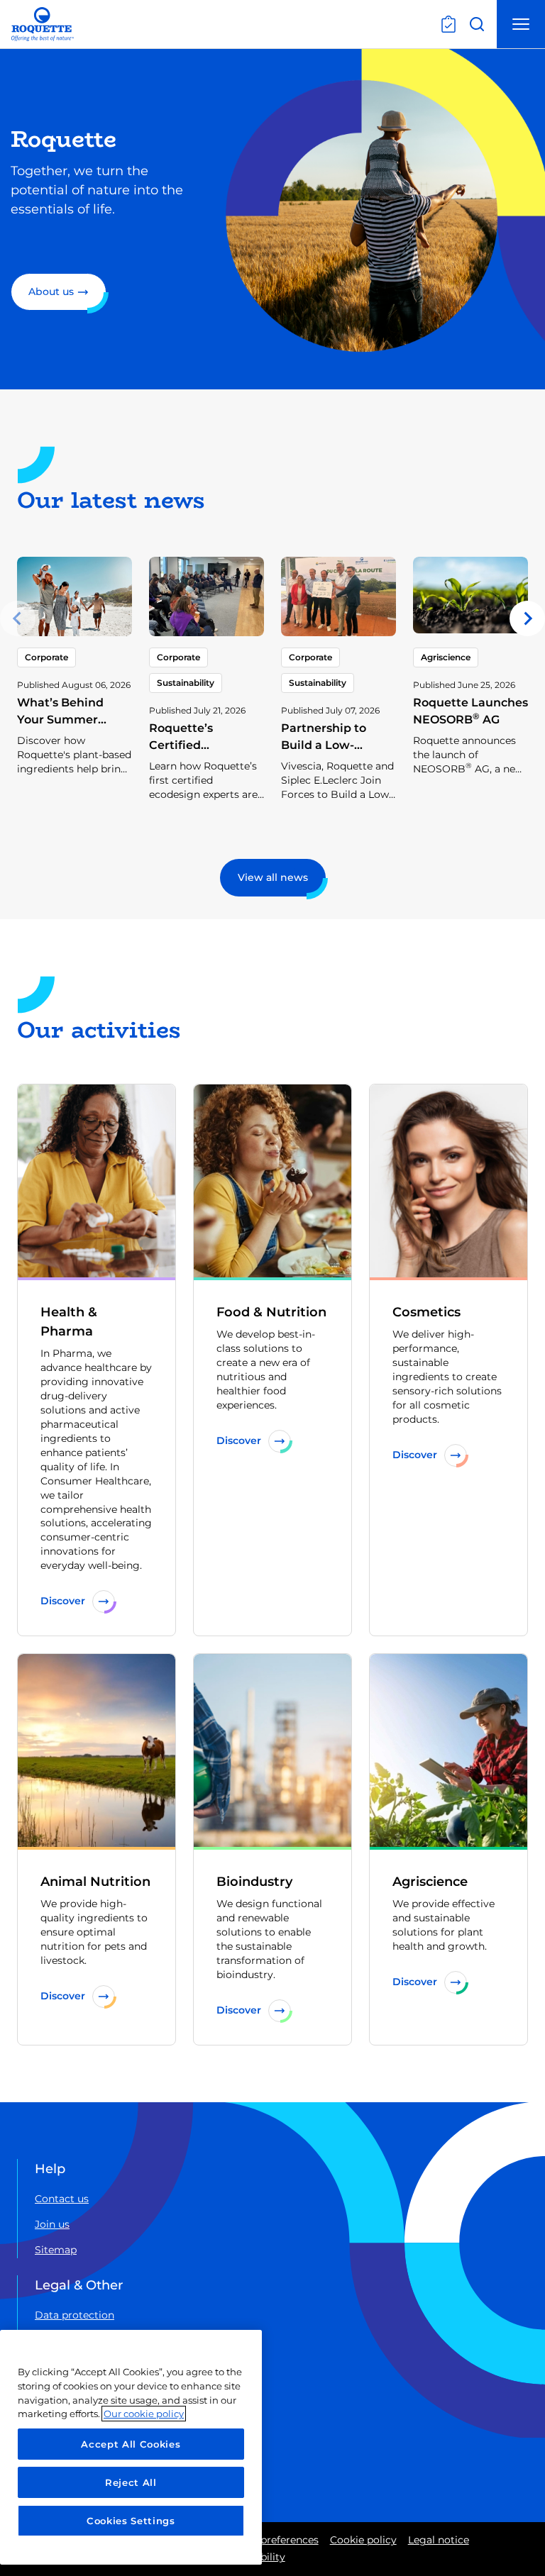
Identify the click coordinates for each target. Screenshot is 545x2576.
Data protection (75, 2315)
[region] (131, 2447)
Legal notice (439, 2540)
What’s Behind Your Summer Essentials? (60, 720)
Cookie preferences (271, 2540)
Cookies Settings (131, 2521)
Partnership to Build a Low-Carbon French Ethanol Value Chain (325, 762)
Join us (52, 2224)
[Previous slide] (18, 618)
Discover (63, 1601)
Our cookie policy (144, 2414)
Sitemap (56, 2250)
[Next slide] (527, 618)
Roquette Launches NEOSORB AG (470, 711)
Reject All (131, 2482)
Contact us (62, 2199)
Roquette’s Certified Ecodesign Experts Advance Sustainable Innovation (203, 771)
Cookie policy (363, 2540)
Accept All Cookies (131, 2444)
